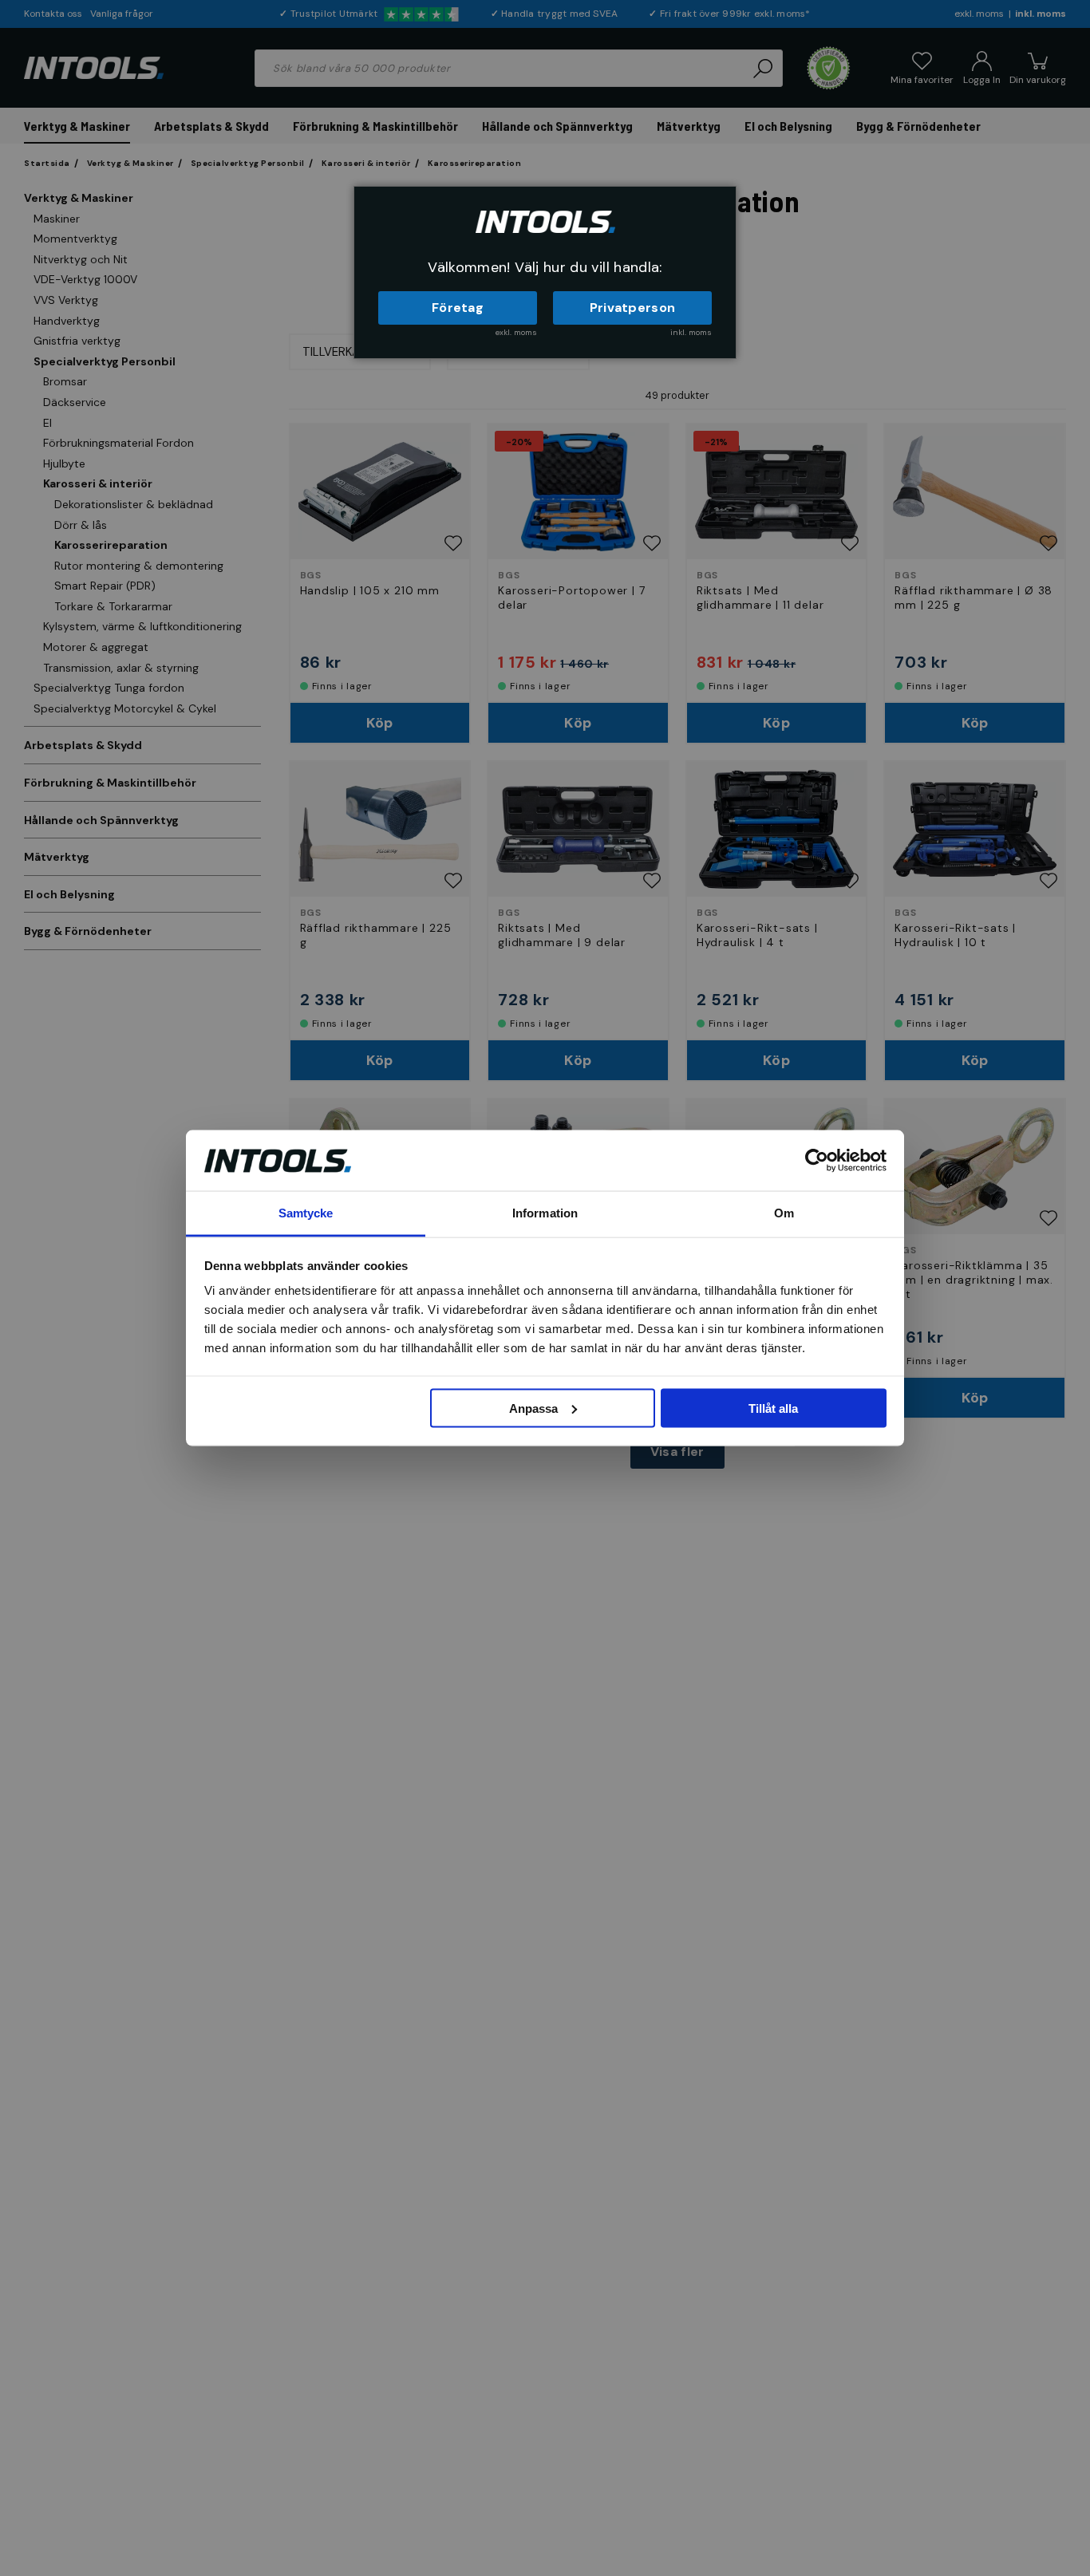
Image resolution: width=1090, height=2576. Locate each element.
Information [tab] (545, 1213)
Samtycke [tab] (306, 1213)
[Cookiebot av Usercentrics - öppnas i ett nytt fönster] (817, 1160)
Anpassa (533, 1408)
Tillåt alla (773, 1408)
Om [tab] (784, 1213)
